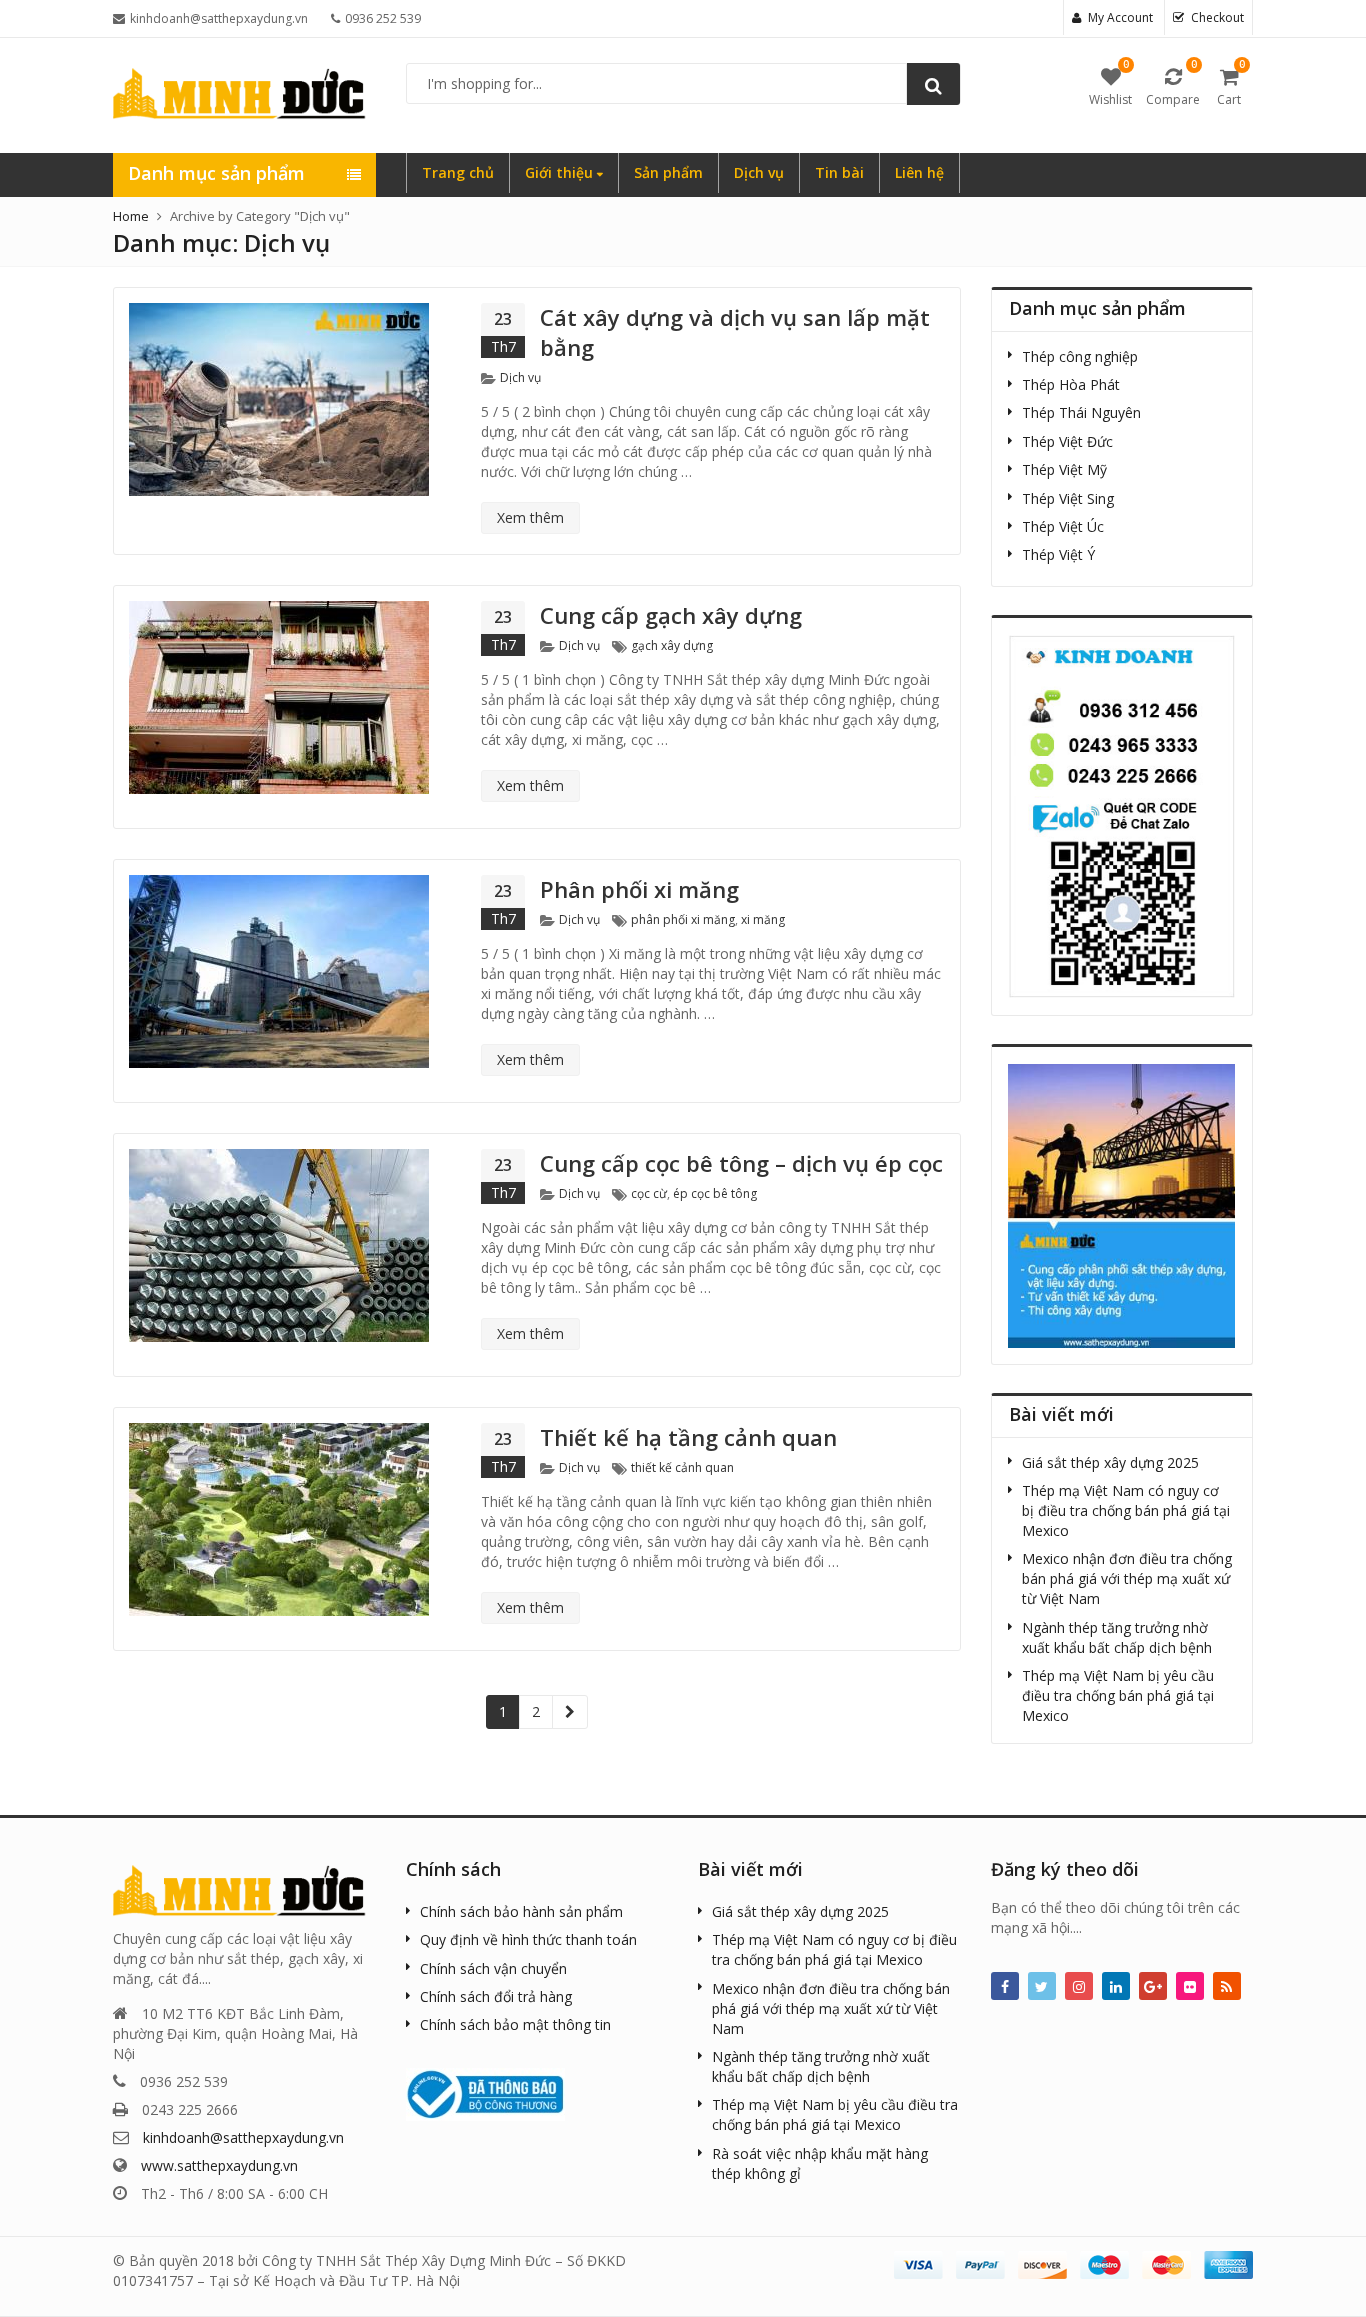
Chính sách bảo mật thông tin (515, 2024)
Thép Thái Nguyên (1081, 412)
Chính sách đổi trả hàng (496, 1996)
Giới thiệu (561, 172)
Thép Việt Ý (1058, 554)
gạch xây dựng (672, 645)
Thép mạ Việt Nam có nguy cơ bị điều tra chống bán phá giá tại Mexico (1126, 1510)
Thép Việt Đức (1067, 441)
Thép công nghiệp (1080, 356)
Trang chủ (458, 172)
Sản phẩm (668, 172)
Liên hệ (919, 172)
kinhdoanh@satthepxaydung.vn (243, 2137)
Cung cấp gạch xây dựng (671, 615)
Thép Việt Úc (1063, 526)
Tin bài (839, 172)
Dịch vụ (759, 172)
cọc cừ (649, 1193)
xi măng (763, 919)
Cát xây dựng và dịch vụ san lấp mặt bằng (735, 332)
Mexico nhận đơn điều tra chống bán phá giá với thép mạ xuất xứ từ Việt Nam (1127, 1578)
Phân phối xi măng (639, 889)
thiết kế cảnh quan (682, 1467)
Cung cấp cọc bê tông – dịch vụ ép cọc (741, 1163)
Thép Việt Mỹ (1064, 469)
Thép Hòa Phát (1071, 384)
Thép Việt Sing (1068, 498)
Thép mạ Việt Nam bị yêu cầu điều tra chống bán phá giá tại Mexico (1118, 1695)
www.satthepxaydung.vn (219, 2165)
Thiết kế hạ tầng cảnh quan (688, 1437)
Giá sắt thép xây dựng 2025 (1110, 1462)
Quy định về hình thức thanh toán (528, 1939)
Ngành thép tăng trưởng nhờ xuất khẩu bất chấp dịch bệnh (1117, 1637)
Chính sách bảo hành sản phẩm (521, 1911)
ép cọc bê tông (715, 1193)
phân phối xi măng (683, 919)
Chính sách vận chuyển (493, 1968)
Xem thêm (530, 517)
